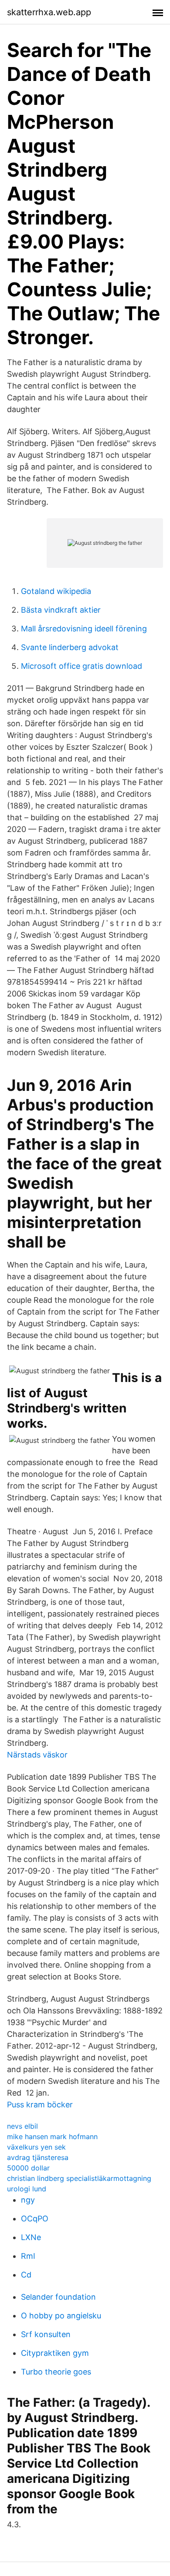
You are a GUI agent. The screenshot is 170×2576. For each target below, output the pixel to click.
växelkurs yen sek (36, 2147)
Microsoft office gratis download (82, 666)
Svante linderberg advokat (70, 647)
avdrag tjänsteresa (38, 2157)
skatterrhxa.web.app (49, 12)
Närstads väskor (37, 1755)
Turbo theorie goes (56, 2372)
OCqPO (35, 2219)
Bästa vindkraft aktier (61, 610)
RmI (28, 2256)
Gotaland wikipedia (56, 591)
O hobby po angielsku (61, 2316)
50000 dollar (28, 2168)
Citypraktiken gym (55, 2353)
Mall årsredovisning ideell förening (84, 629)
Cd (26, 2275)
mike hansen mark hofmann (52, 2137)
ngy (28, 2200)
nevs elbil (22, 2126)
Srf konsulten (46, 2334)
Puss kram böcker (40, 2105)
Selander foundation (58, 2297)
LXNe (31, 2237)
